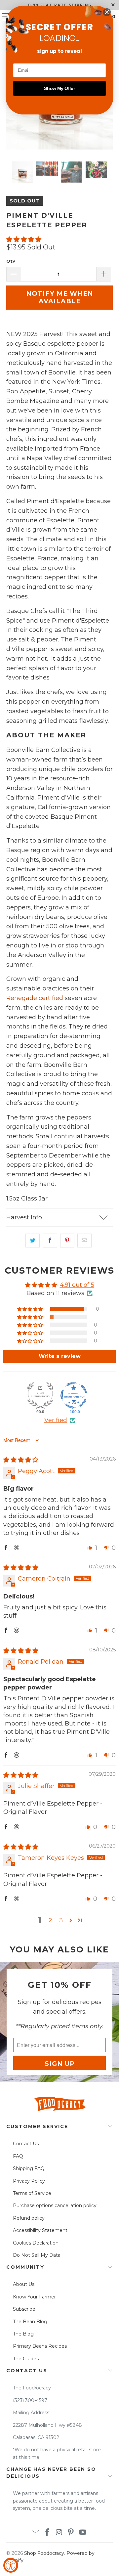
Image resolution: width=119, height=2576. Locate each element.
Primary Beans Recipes (40, 2346)
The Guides (26, 2359)
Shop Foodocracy (44, 2553)
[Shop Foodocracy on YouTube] (83, 2533)
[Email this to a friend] (84, 1241)
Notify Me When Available (60, 297)
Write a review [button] (60, 1356)
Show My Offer (59, 88)
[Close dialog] (107, 12)
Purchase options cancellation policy (55, 2205)
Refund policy (29, 2218)
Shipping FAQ (29, 2168)
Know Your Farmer (34, 2297)
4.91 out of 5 (77, 1285)
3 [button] (61, 1920)
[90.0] (40, 1395)
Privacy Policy (29, 2181)
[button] (24, 240)
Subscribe (24, 2309)
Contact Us (26, 2144)
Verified (56, 1420)
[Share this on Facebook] (50, 1241)
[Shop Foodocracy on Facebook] (47, 2533)
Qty (11, 261)
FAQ (18, 2156)
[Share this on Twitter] (33, 1241)
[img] (21, 1460)
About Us (24, 2284)
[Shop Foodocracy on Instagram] (59, 2533)
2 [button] (50, 1920)
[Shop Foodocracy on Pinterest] (71, 2533)
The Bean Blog (30, 2322)
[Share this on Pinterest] (67, 1241)
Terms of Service (32, 2193)
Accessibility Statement (40, 2230)
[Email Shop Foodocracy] (36, 2533)
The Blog (23, 2334)
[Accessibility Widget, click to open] (11, 2565)
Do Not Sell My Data (37, 2255)
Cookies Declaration (36, 2243)
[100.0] (74, 1395)
